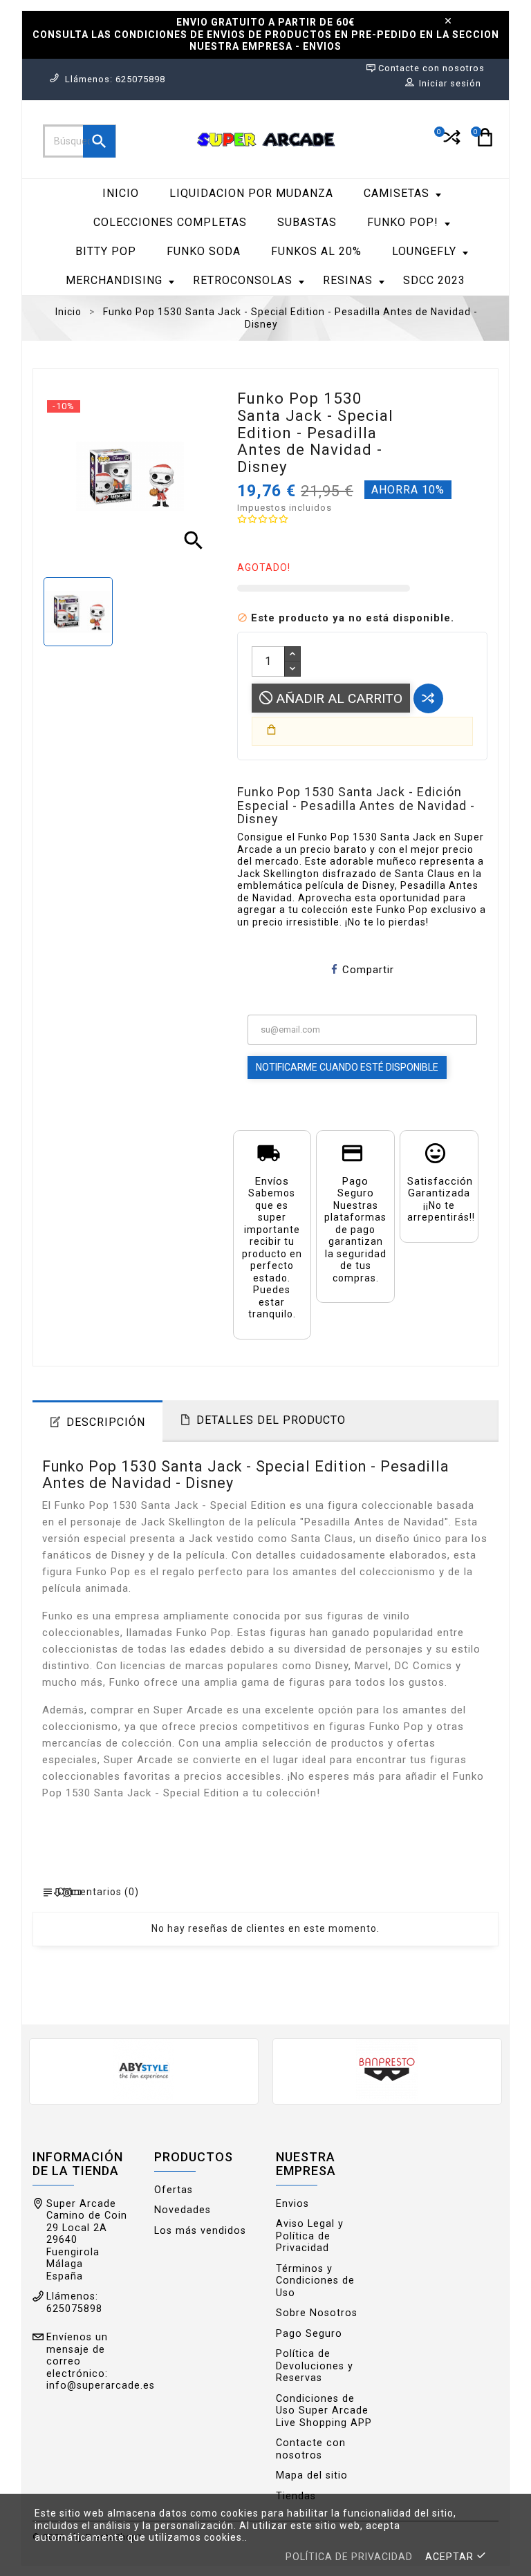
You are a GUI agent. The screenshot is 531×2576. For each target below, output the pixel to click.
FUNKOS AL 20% (316, 251)
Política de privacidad (349, 2557)
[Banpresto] (387, 2070)
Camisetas (397, 193)
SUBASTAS (307, 222)
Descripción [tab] (106, 1422)
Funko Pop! (403, 222)
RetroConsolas (243, 280)
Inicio (121, 193)
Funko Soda (204, 251)
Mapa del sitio (312, 2475)
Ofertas (174, 2190)
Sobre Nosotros (317, 2313)
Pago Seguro (309, 2334)
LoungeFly (424, 251)
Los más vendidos (200, 2231)
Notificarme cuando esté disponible (347, 1067)
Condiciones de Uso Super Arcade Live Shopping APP (324, 2411)
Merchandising (114, 280)
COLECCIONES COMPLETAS (170, 222)
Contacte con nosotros (311, 2449)
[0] (450, 143)
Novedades (183, 2210)
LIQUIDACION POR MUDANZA (251, 193)
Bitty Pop (106, 251)
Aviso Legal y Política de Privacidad (310, 2236)
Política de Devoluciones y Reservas (315, 2366)
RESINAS (348, 280)
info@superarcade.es (101, 2386)
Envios (292, 2204)
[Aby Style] (144, 2070)
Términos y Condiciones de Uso (315, 2281)
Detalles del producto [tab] (271, 1420)
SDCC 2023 (434, 280)
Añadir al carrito (337, 698)
